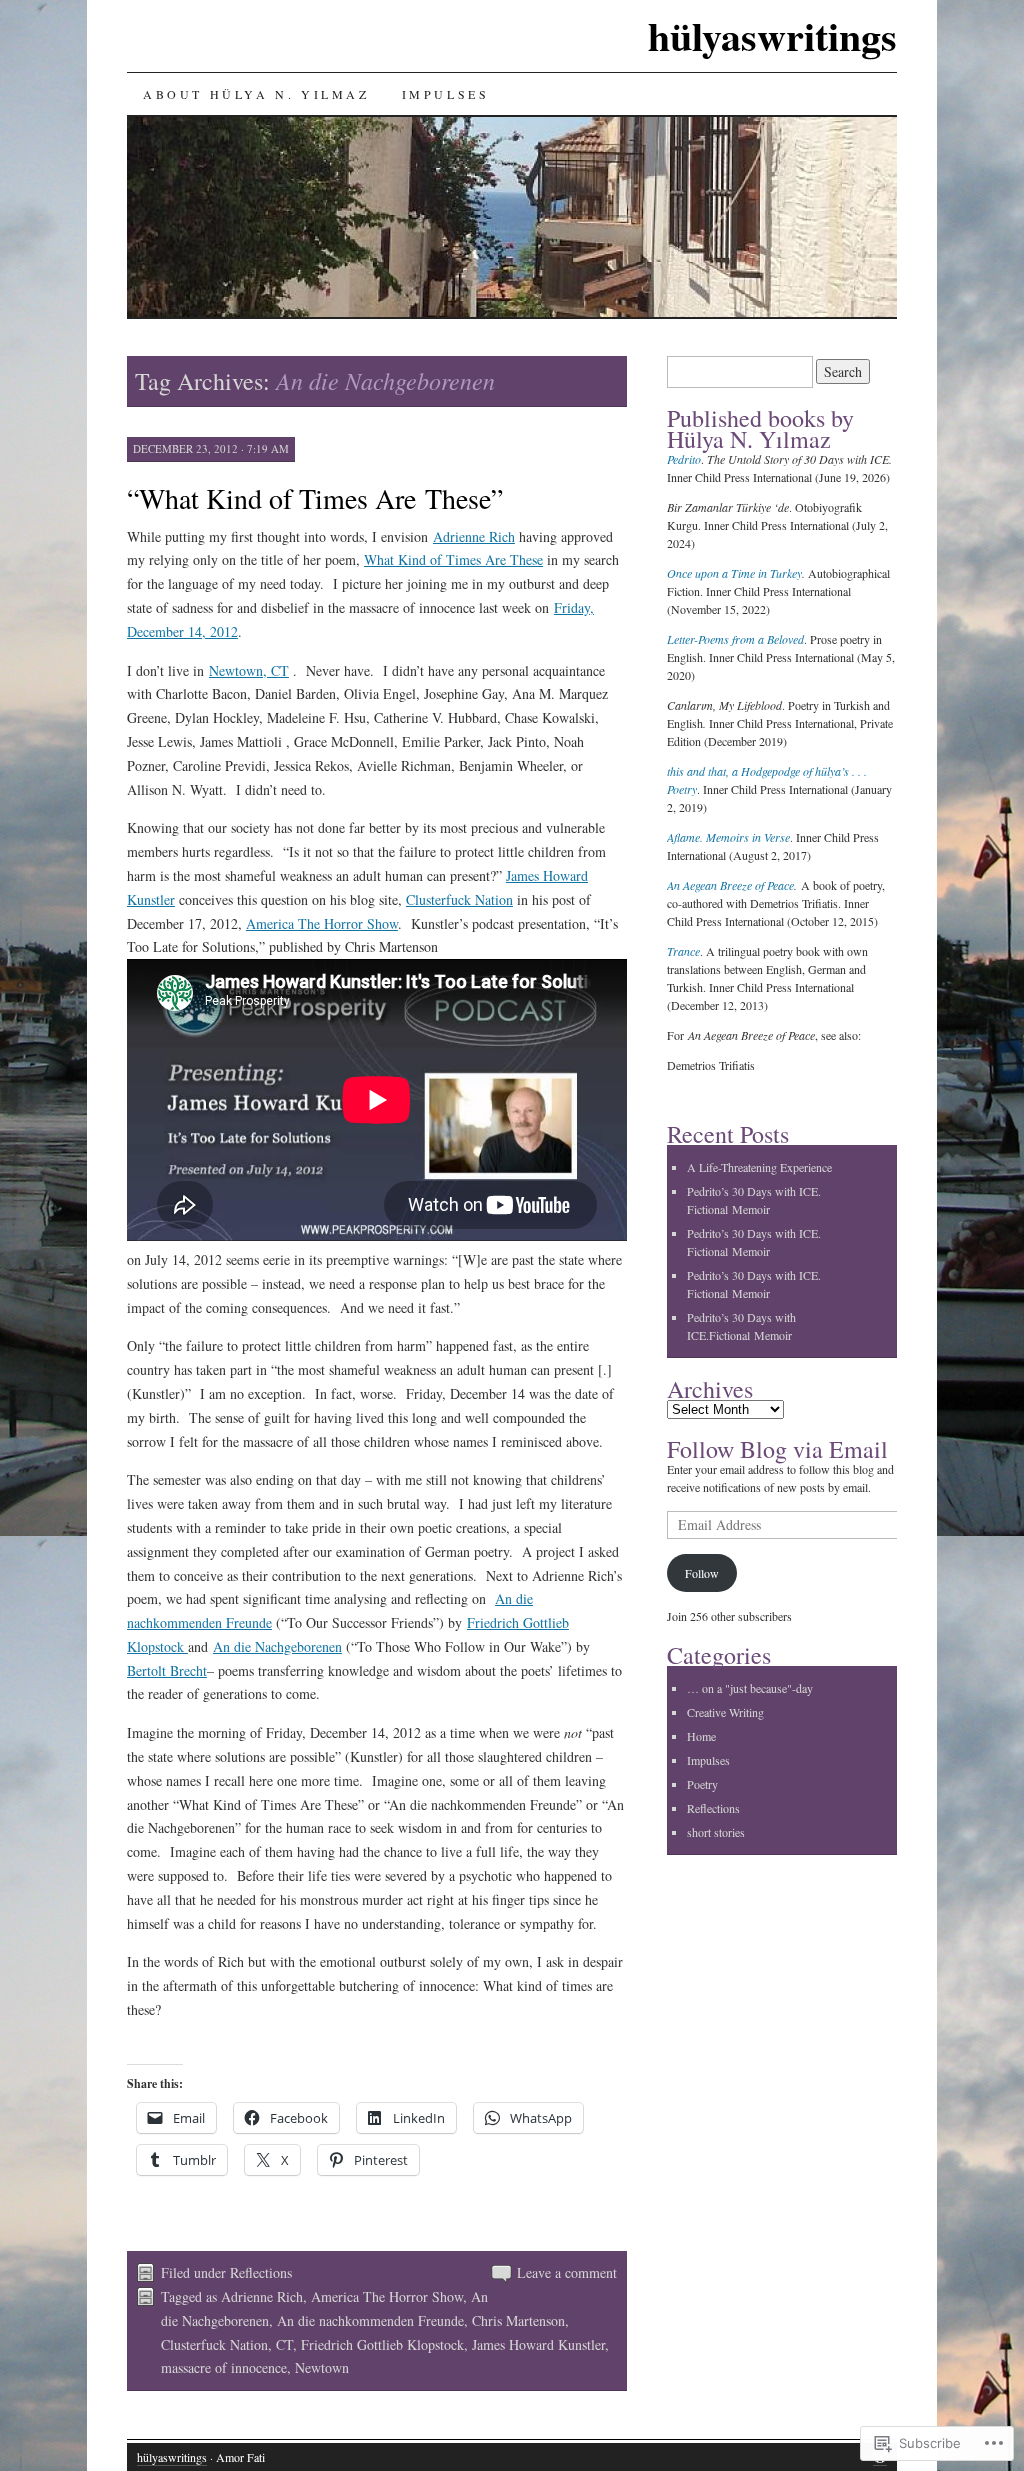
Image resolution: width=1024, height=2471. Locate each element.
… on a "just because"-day (750, 1688)
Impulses (446, 94)
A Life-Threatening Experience (759, 1167)
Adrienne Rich (474, 536)
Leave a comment (567, 2272)
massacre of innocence (224, 2367)
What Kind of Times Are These (453, 559)
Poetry (702, 1784)
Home (701, 1736)
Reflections (261, 2272)
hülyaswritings (772, 35)
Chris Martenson (518, 2320)
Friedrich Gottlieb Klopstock (382, 2344)
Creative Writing (725, 1712)
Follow (702, 1573)
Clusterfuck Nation (459, 899)
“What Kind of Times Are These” (315, 498)
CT (284, 2344)
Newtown (322, 2367)
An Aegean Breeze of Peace (730, 885)
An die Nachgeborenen (277, 1646)
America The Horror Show (322, 923)
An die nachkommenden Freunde (370, 2320)
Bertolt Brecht (167, 1670)
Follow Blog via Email (777, 1449)
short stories (716, 1832)
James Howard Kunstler (538, 2344)
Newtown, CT (249, 670)
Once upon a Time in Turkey (734, 573)
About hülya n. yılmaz (256, 94)
